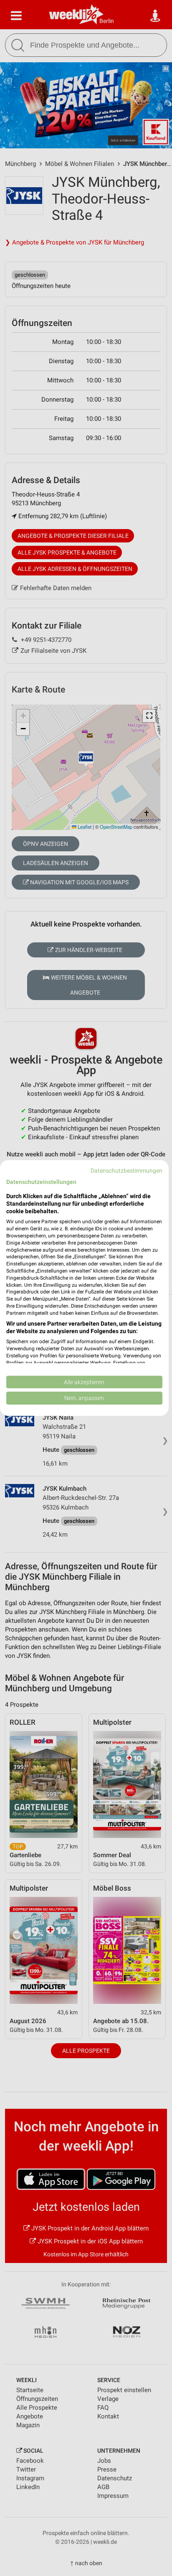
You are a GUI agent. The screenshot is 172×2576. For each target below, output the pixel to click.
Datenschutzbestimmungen (126, 1171)
